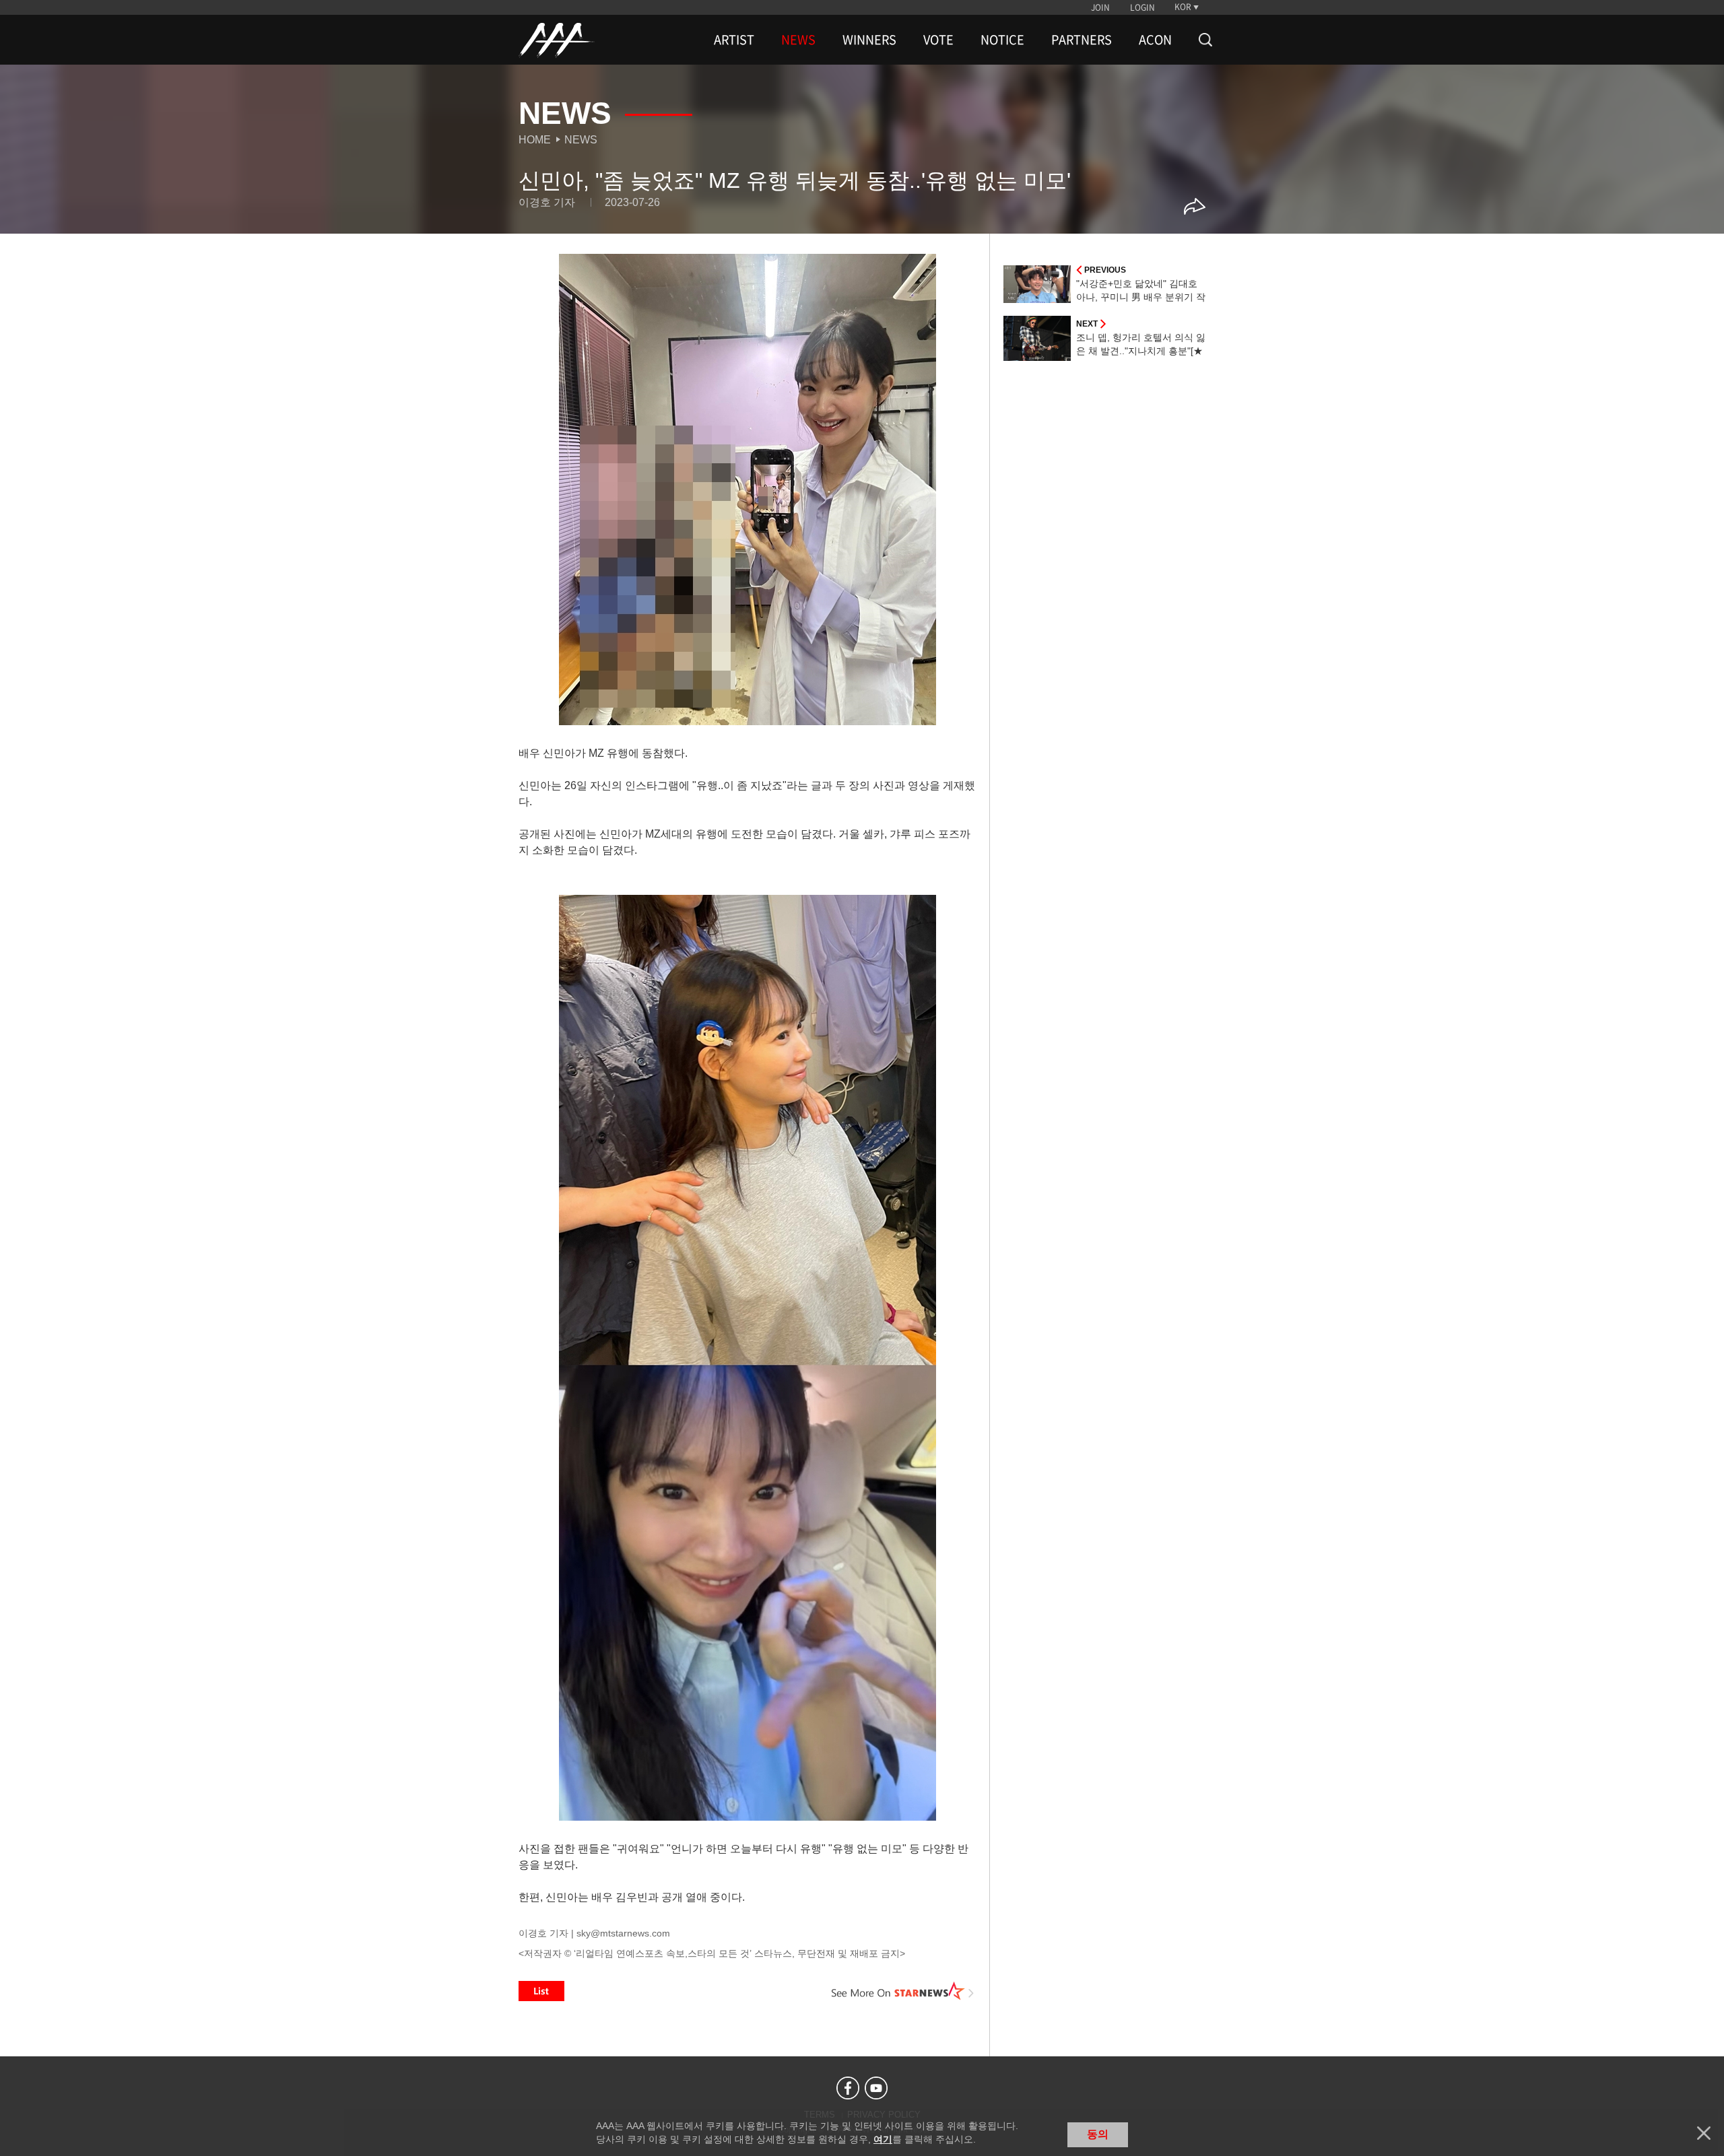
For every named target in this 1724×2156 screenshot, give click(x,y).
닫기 (1704, 2133)
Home (535, 140)
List (541, 1991)
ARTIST (734, 40)
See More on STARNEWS (903, 1991)
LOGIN (1142, 7)
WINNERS (869, 40)
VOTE (938, 40)
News (581, 140)
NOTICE (1002, 40)
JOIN (1100, 7)
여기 (883, 2139)
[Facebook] (848, 2088)
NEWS (798, 40)
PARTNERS (1082, 40)
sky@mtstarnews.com (623, 1933)
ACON (1155, 40)
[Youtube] (876, 2088)
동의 (1098, 2134)
